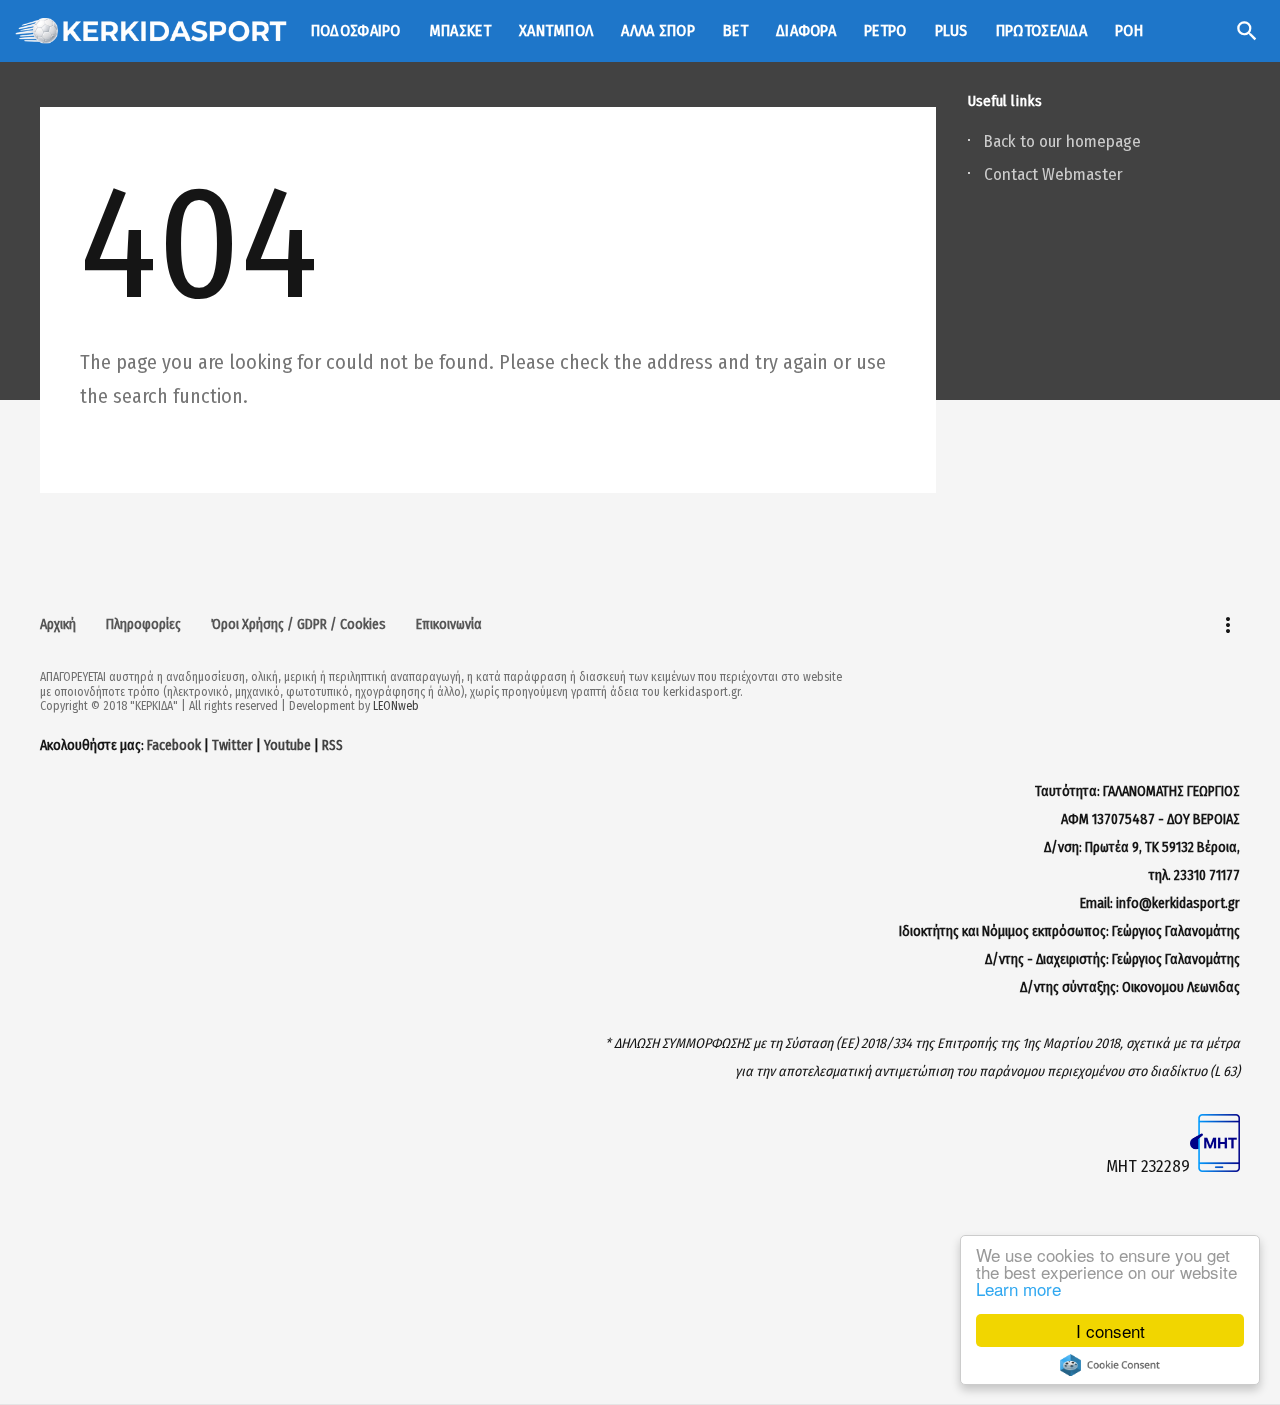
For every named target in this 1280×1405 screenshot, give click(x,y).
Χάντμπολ (556, 30)
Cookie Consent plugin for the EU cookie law (1110, 1365)
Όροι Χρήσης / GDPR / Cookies (298, 624)
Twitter (232, 745)
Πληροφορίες (143, 624)
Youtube (287, 745)
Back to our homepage (1062, 141)
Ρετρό (885, 30)
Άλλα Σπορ (658, 30)
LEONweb (396, 706)
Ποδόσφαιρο (356, 30)
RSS (332, 745)
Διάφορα (806, 30)
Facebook (174, 745)
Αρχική (58, 624)
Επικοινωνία (449, 624)
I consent (1110, 1330)
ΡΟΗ (1129, 30)
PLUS (951, 30)
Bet (735, 30)
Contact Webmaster (1053, 174)
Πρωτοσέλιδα (1041, 30)
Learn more (1018, 1288)
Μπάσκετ (460, 30)
